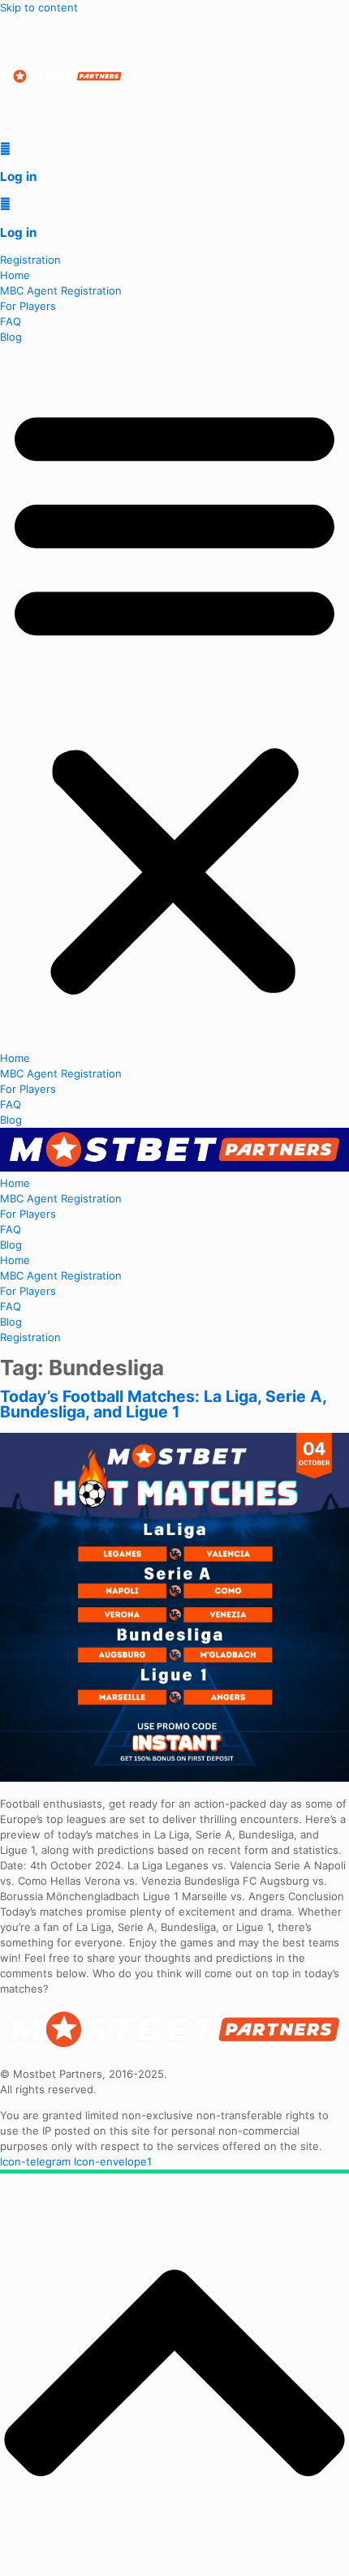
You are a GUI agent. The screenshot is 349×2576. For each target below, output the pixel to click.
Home (15, 275)
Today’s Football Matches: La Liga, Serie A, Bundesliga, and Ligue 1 (163, 1404)
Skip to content (39, 7)
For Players (28, 306)
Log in (18, 176)
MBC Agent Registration (61, 290)
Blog (11, 337)
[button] (174, 698)
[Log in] (5, 148)
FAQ (11, 321)
